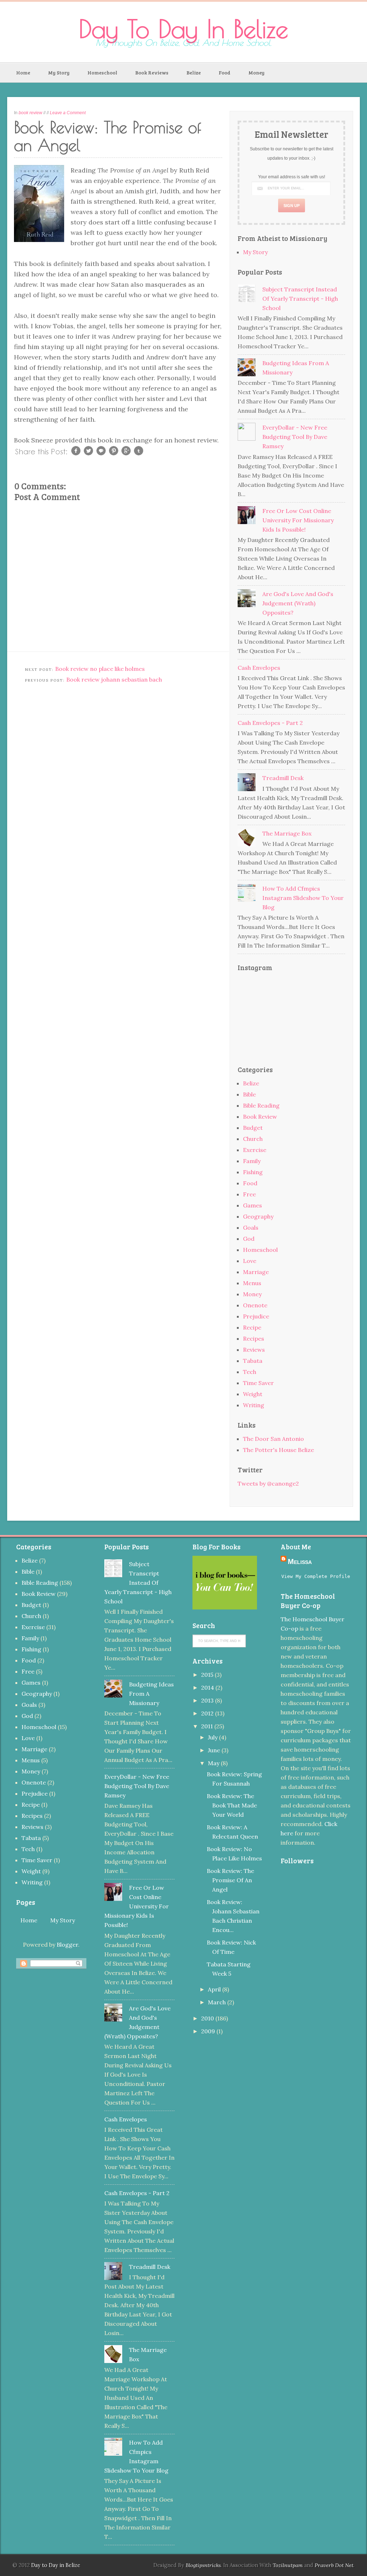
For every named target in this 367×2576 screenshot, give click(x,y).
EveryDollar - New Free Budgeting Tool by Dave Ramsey (295, 437)
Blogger (67, 1945)
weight (253, 1394)
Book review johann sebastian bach (114, 679)
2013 (208, 1700)
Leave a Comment (68, 113)
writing (254, 1405)
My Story (59, 72)
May (214, 1763)
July (213, 1737)
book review (30, 113)
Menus (252, 1283)
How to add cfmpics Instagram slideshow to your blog (303, 898)
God (249, 1239)
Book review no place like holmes (100, 669)
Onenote (255, 1305)
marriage (256, 1272)
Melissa (300, 1561)
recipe (252, 1327)
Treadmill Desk (283, 778)
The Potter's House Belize (278, 1450)
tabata (253, 1361)
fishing (253, 1172)
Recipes (254, 1338)
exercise (255, 1150)
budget (253, 1128)
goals (251, 1228)
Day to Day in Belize (183, 29)
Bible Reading (261, 1105)
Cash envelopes (259, 668)
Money (256, 72)
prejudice (256, 1316)
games (252, 1205)
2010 (208, 2018)
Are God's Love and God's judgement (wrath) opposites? (298, 603)
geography (258, 1216)
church (253, 1139)
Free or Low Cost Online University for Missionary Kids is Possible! (298, 520)
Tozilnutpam (288, 2565)
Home (23, 72)
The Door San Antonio (273, 1439)
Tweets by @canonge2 (268, 1483)
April (215, 1989)
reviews (254, 1350)
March (218, 2002)
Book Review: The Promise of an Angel (230, 1880)
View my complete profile (316, 1576)
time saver (258, 1383)
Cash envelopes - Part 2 (270, 723)
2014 (208, 1688)
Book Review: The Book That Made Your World (232, 1805)
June (215, 1750)
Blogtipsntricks (203, 2565)
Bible (249, 1094)
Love (250, 1261)
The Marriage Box (287, 833)
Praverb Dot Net (334, 2565)
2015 (208, 1675)
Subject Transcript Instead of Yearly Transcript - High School (300, 299)
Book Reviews (152, 72)
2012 (208, 1713)
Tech (250, 1372)
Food (225, 72)
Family (252, 1161)
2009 (209, 2031)
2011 (208, 1726)
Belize (194, 72)
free (249, 1194)
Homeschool (102, 72)
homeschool (260, 1250)
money (252, 1294)
